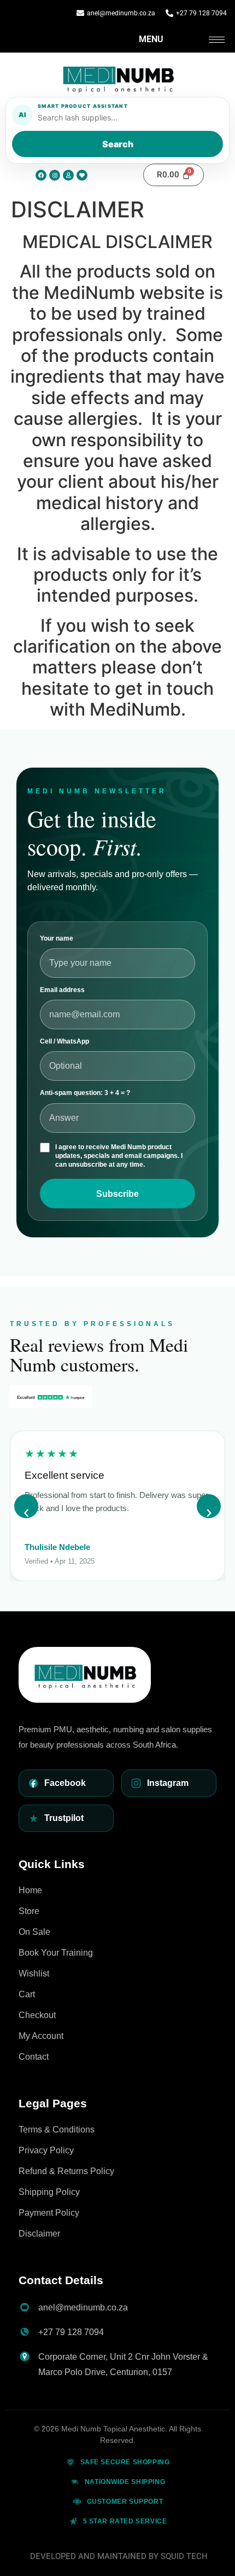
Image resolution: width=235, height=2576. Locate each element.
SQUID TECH (184, 2556)
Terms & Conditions (57, 2130)
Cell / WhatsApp (64, 1041)
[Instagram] (55, 175)
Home (30, 1890)
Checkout (37, 2015)
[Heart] (82, 175)
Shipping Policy (49, 2192)
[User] (68, 175)
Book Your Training (56, 1953)
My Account (41, 2036)
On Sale (34, 1932)
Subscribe (117, 1194)
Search (118, 144)
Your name (57, 938)
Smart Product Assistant (83, 106)
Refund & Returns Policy (66, 2171)
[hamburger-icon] (217, 40)
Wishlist (34, 1973)
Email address (62, 990)
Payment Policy (49, 2213)
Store (29, 1911)
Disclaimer (39, 2234)
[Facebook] (41, 175)
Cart (27, 1994)
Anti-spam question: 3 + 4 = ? (85, 1093)
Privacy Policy (46, 2150)
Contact (34, 2057)
